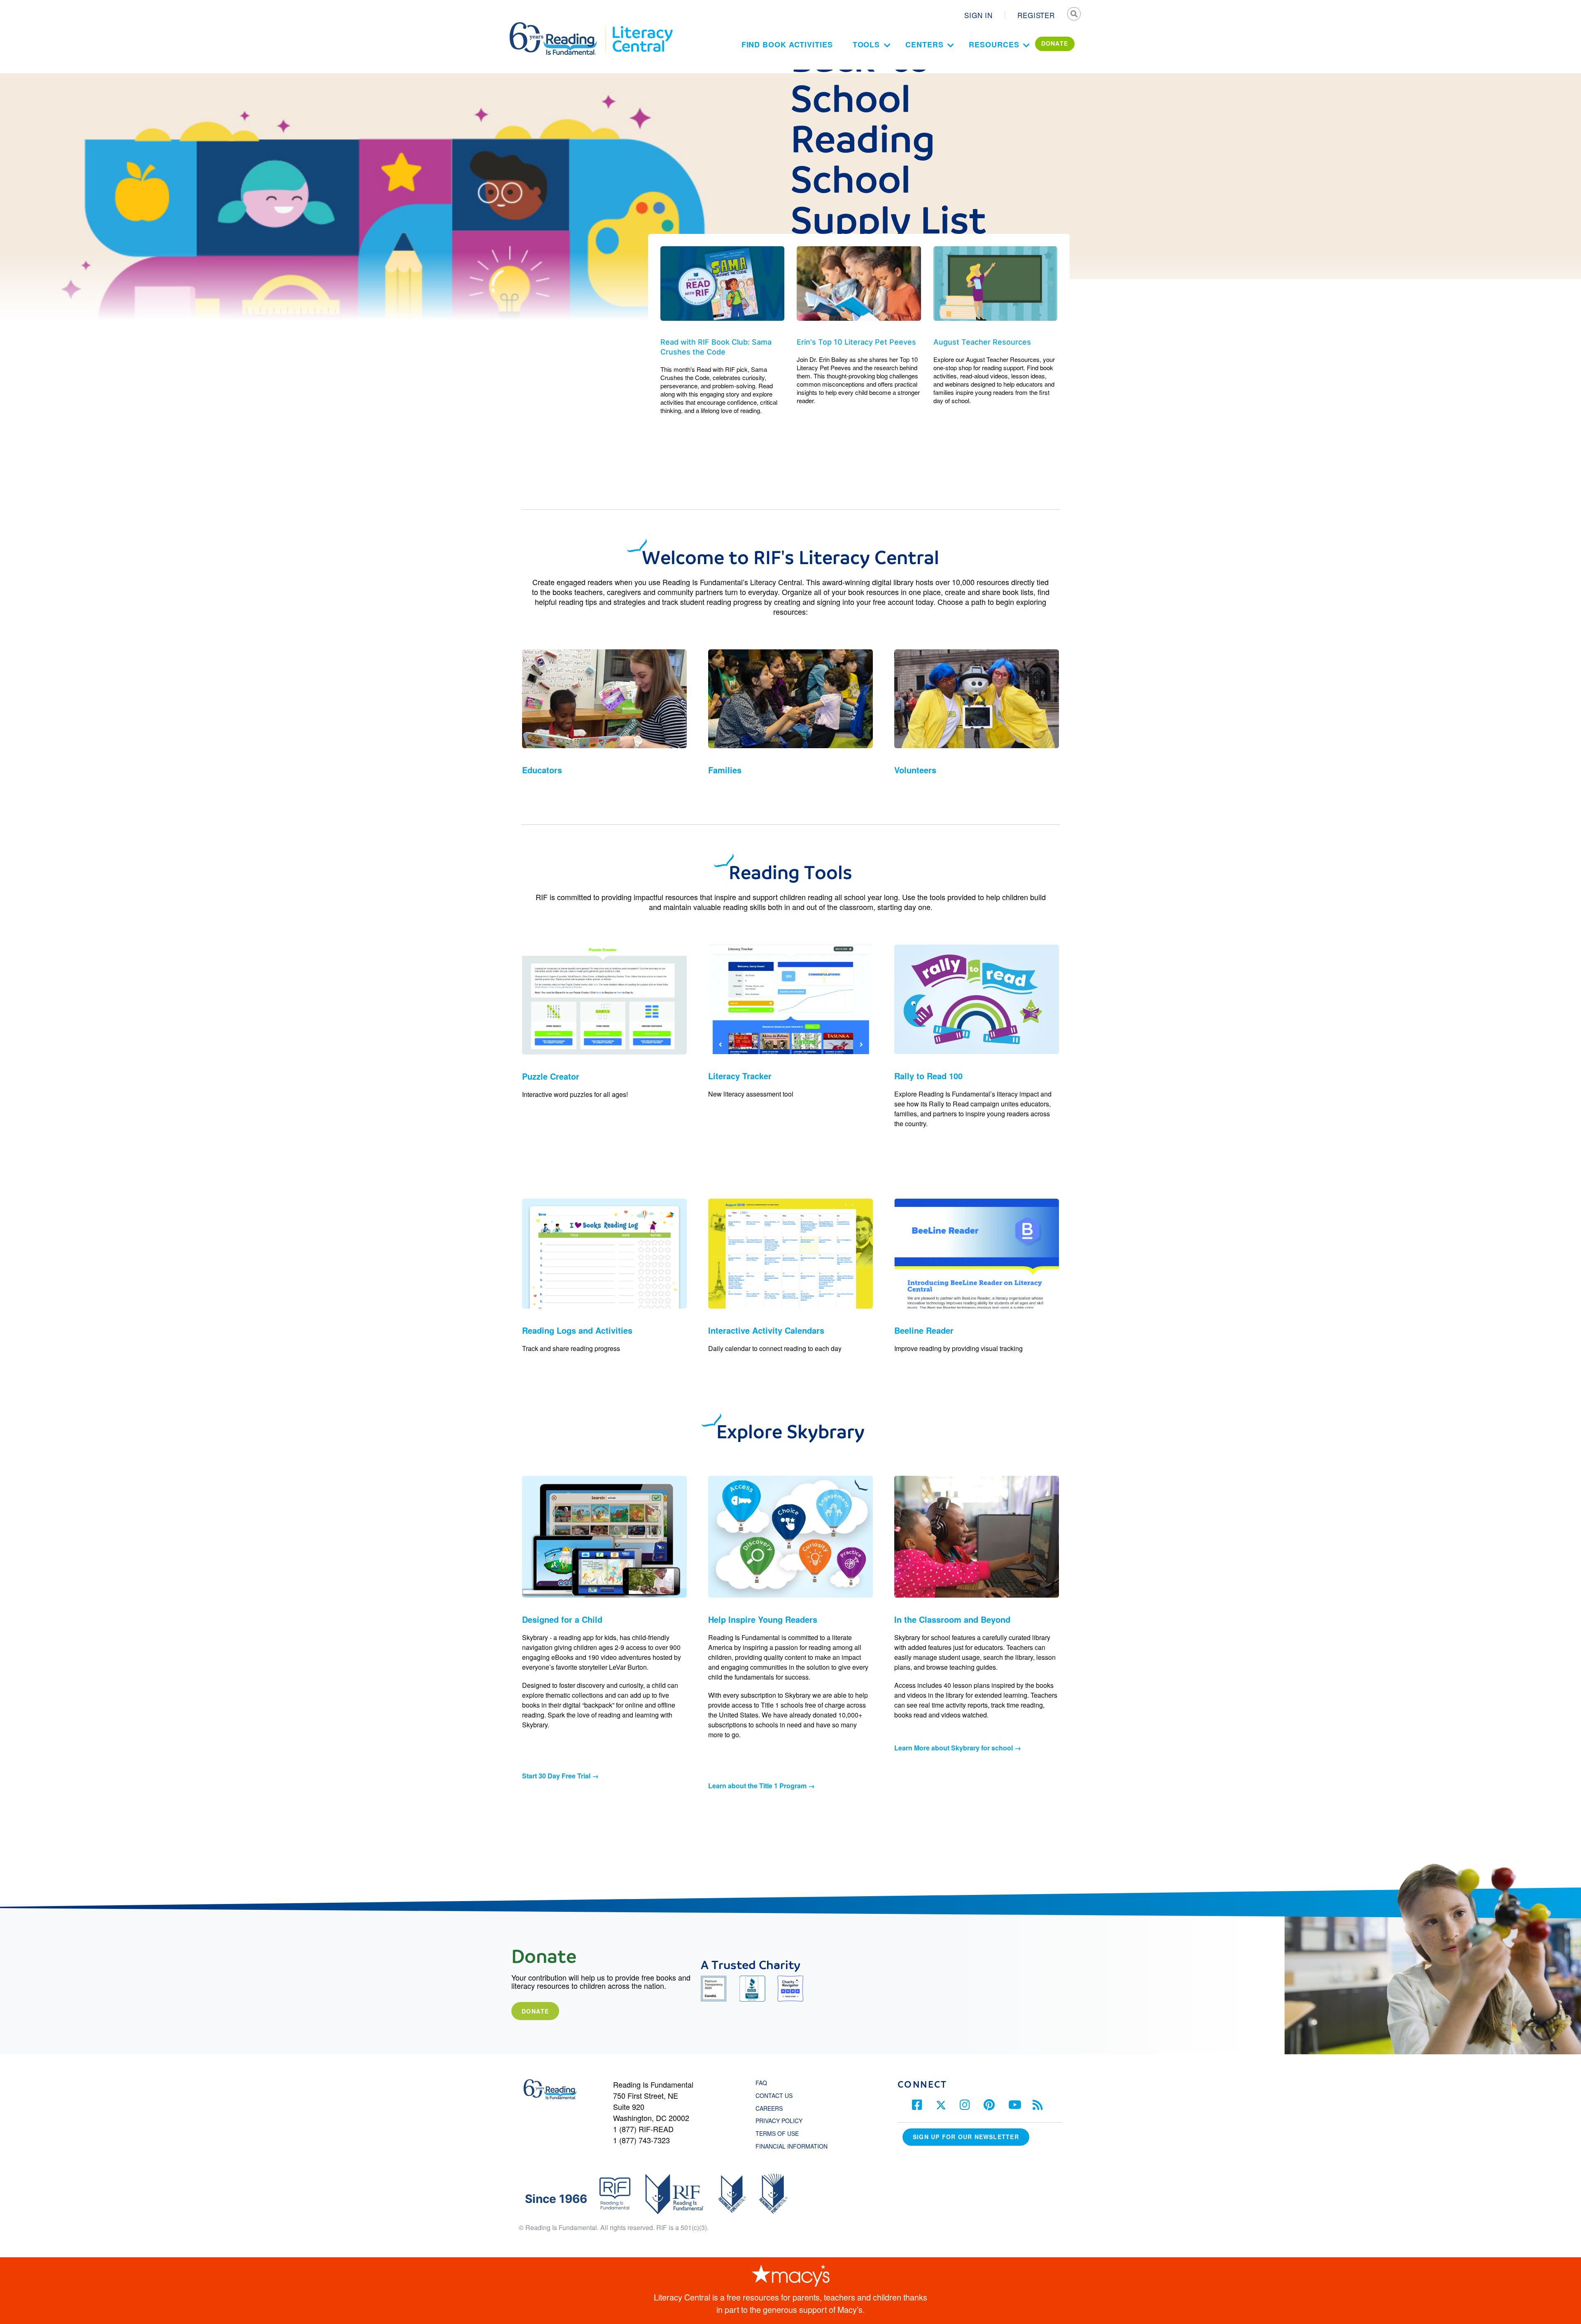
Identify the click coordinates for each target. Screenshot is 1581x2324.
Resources (994, 44)
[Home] (559, 26)
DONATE (1055, 43)
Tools (866, 44)
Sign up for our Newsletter (966, 2137)
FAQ (761, 2083)
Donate (535, 2011)
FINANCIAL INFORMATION (792, 2146)
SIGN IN (978, 15)
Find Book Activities (787, 44)
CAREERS (769, 2108)
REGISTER (1036, 15)
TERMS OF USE (781, 2133)
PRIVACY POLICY (779, 2121)
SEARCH (1073, 15)
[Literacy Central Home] (642, 26)
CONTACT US (777, 2095)
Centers (924, 44)
